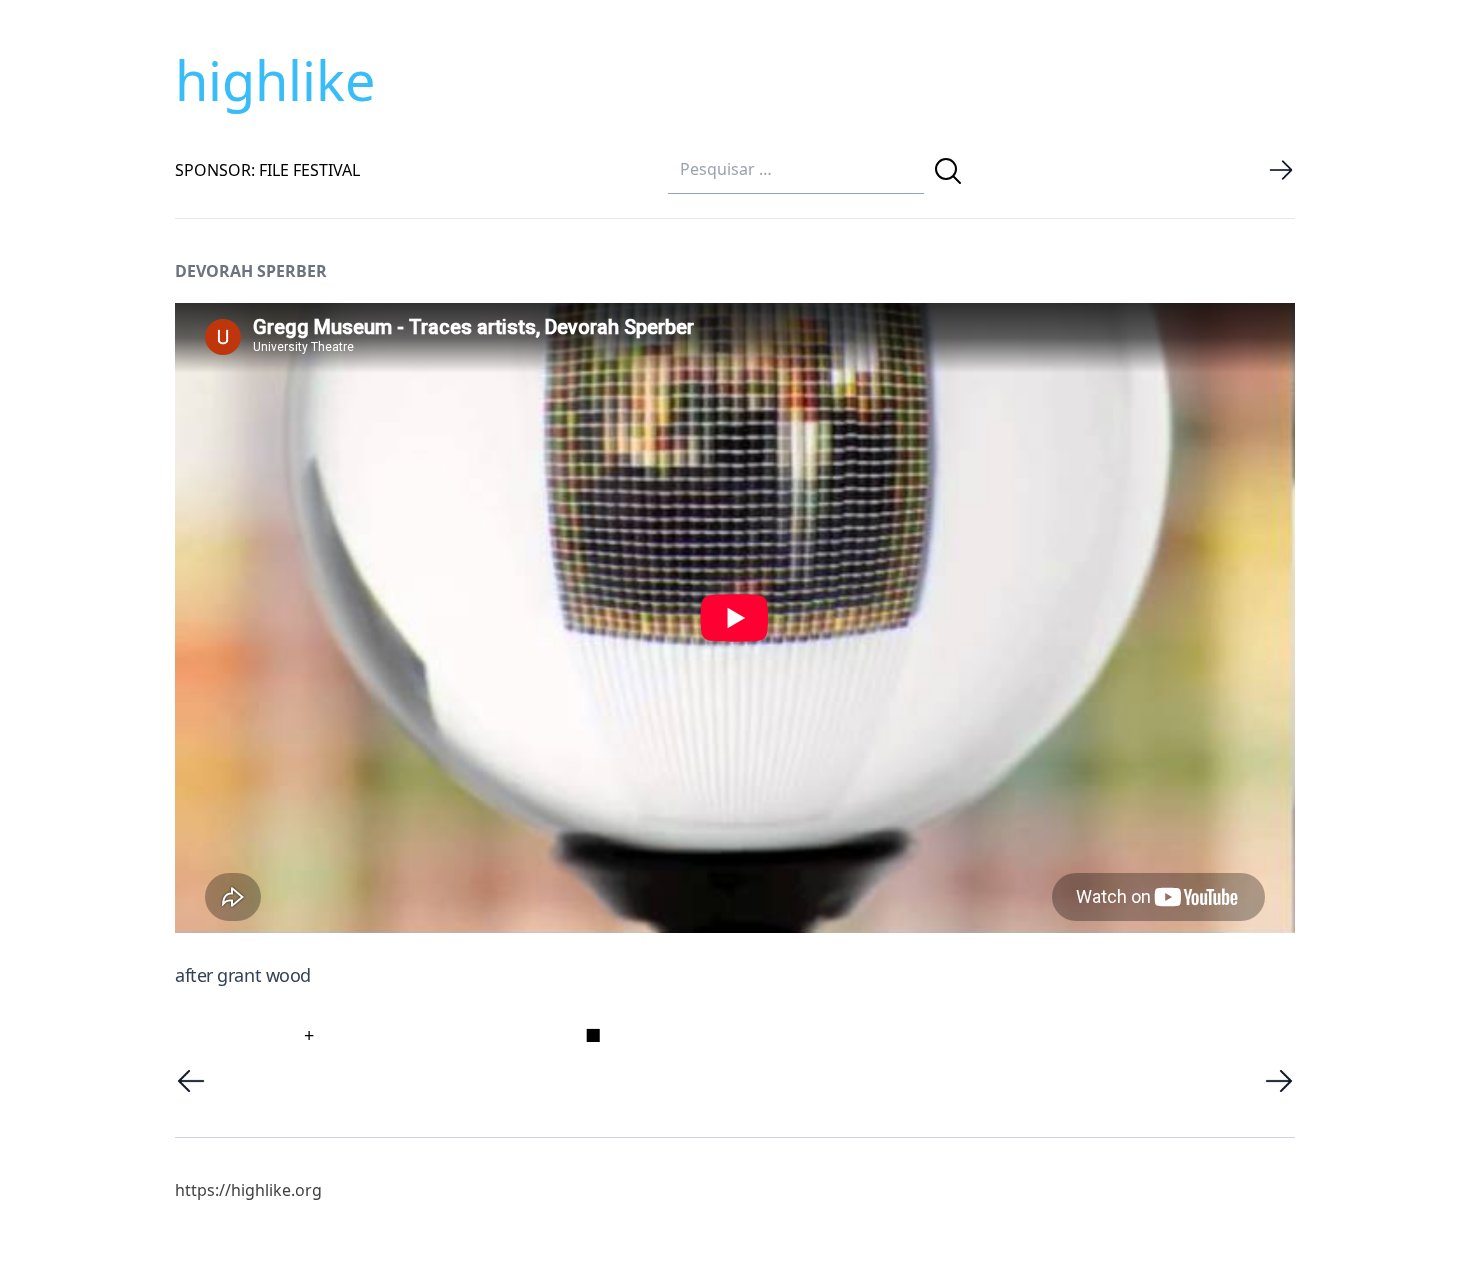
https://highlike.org (248, 1190)
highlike (275, 80)
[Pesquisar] (948, 171)
